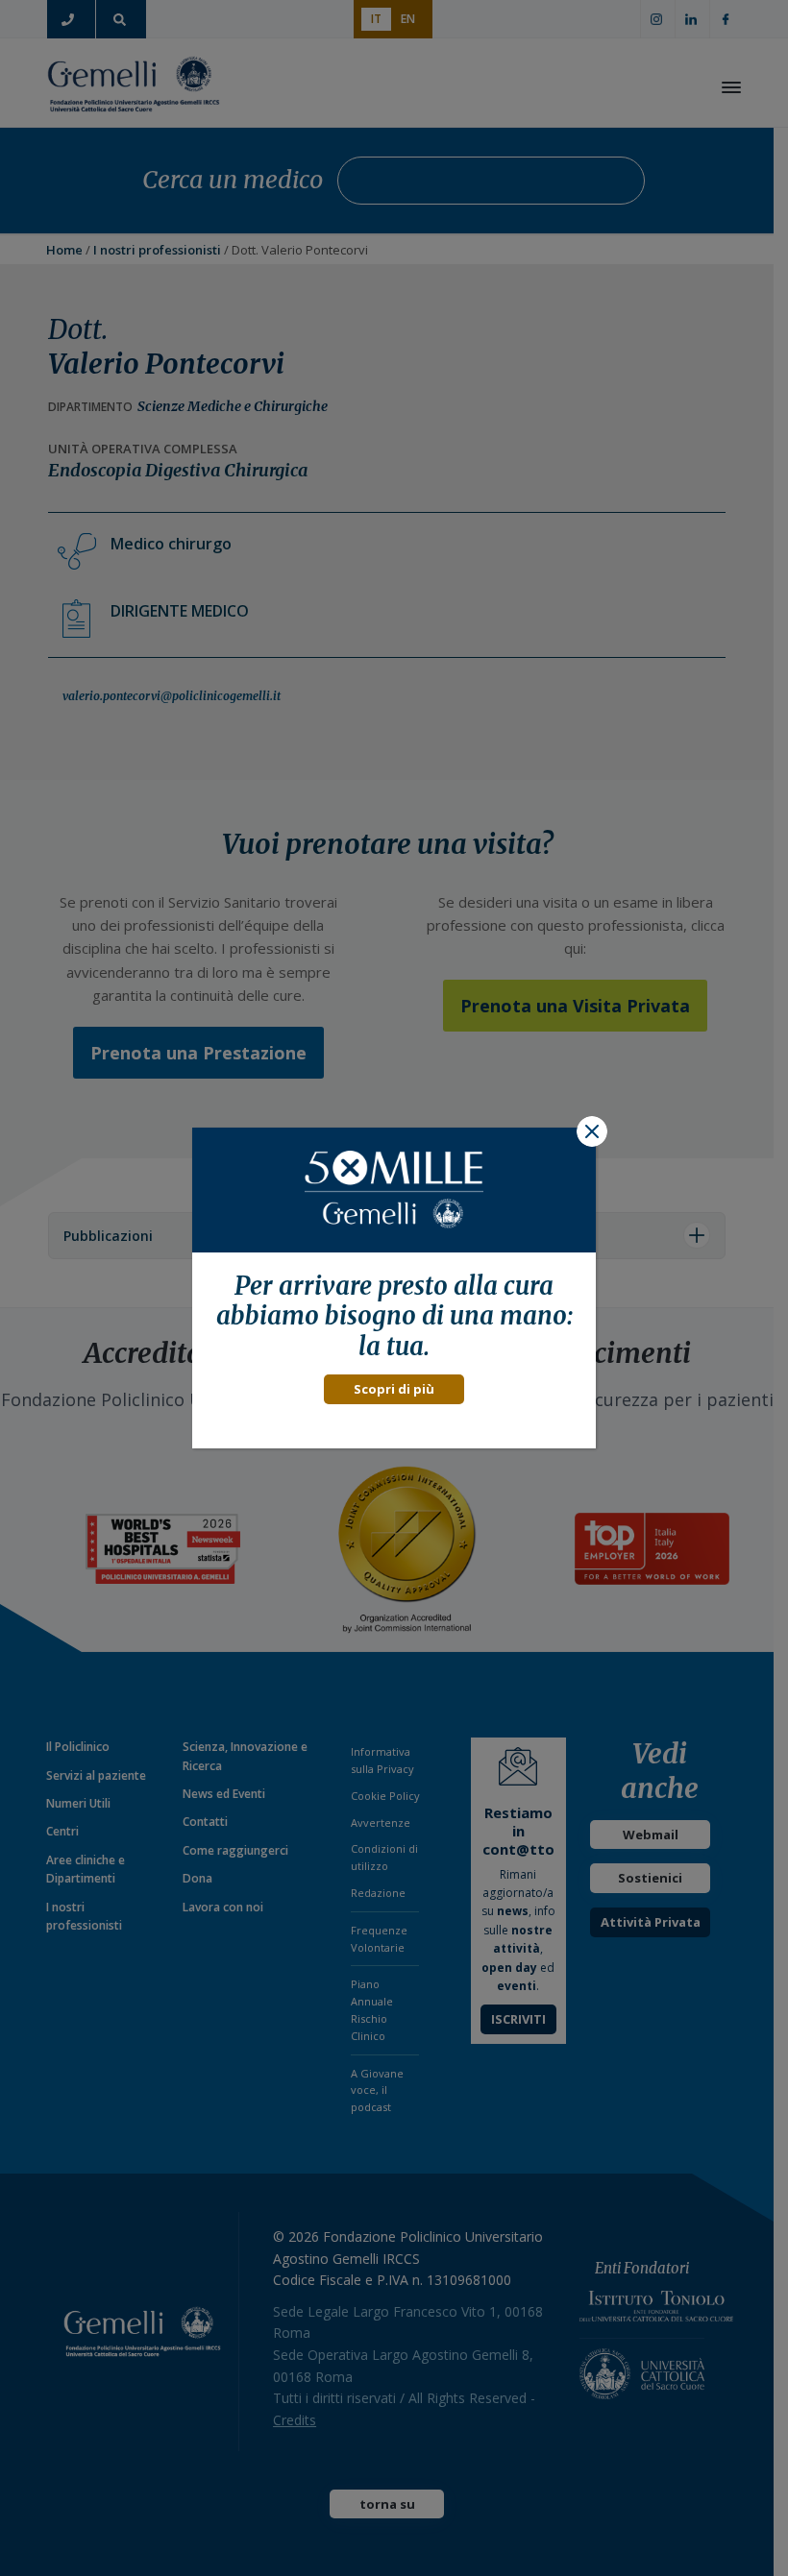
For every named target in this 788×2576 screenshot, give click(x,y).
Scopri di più (394, 1389)
